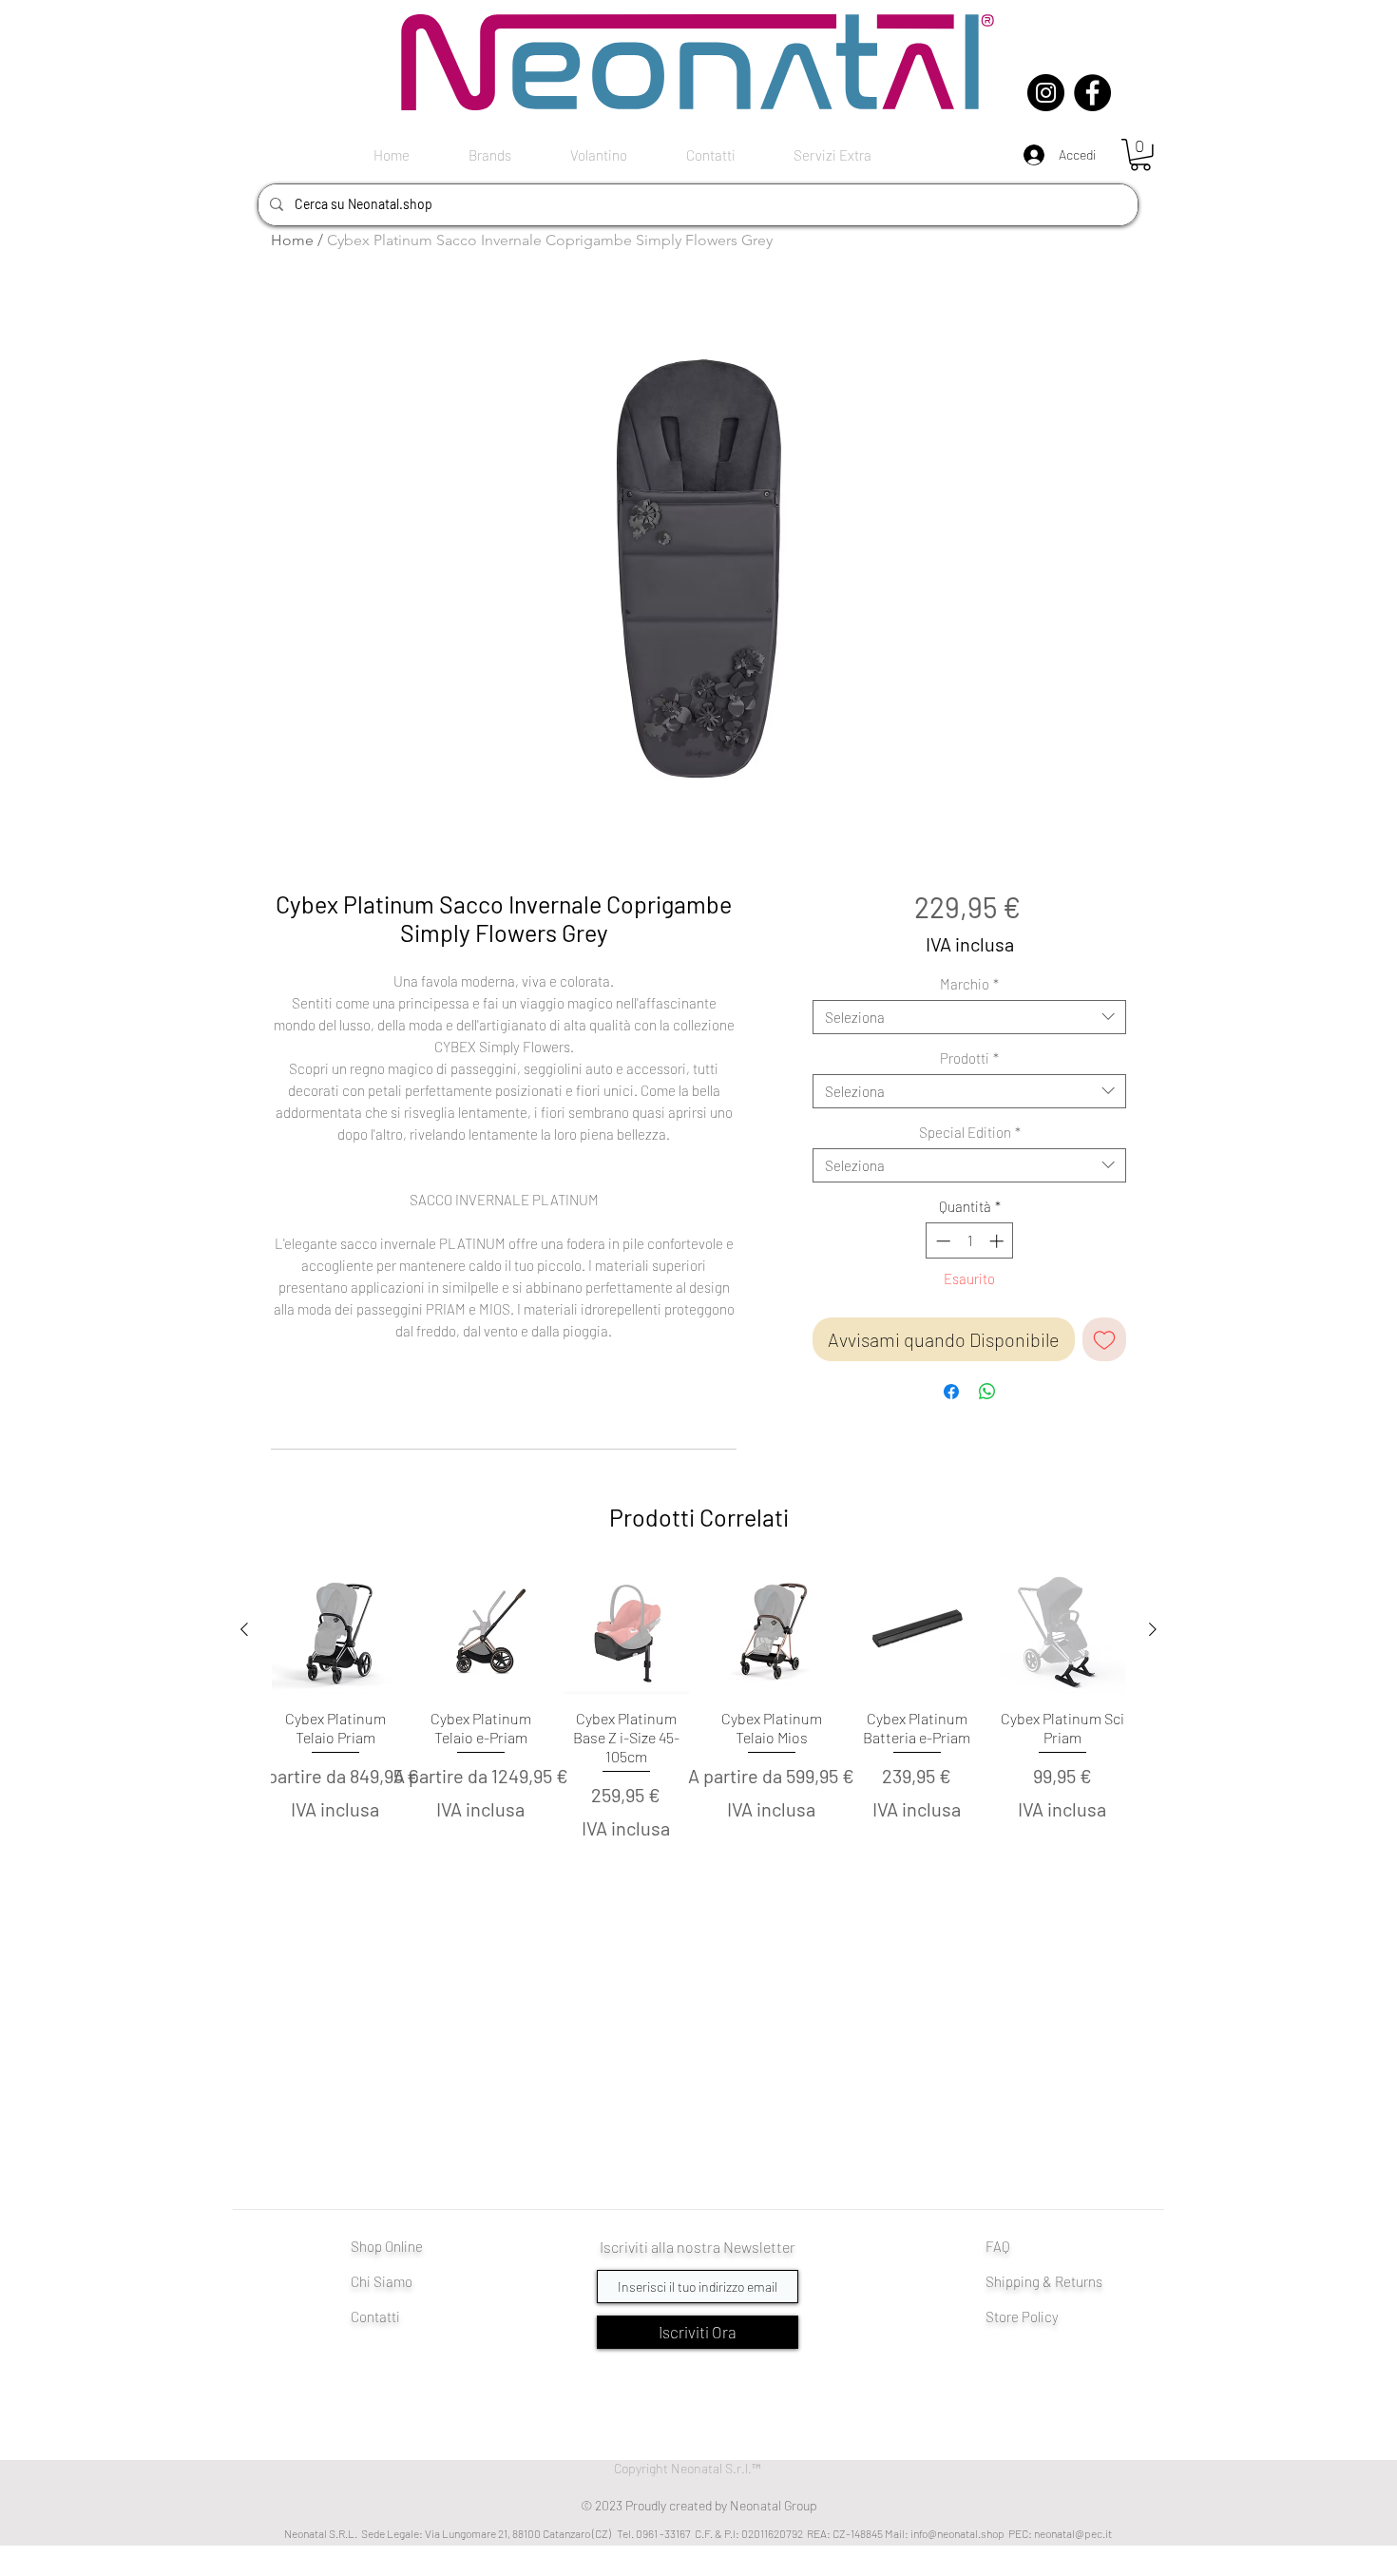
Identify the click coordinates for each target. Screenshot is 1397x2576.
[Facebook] (1092, 93)
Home (292, 240)
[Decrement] (941, 1241)
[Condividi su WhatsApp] (987, 1392)
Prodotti (969, 1058)
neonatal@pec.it (1073, 2533)
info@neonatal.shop (957, 2533)
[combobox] (969, 1017)
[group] (698, 1738)
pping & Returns (1054, 2281)
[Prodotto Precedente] (244, 1629)
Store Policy (1022, 2316)
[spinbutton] (970, 1241)
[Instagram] (1046, 93)
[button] (1140, 155)
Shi (995, 2281)
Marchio (969, 984)
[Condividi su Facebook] (951, 1392)
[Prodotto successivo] (1153, 1629)
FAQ (998, 2246)
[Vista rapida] (335, 1631)
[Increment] (998, 1241)
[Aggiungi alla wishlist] (1104, 1339)
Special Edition (970, 1132)
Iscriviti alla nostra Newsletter (698, 2247)
